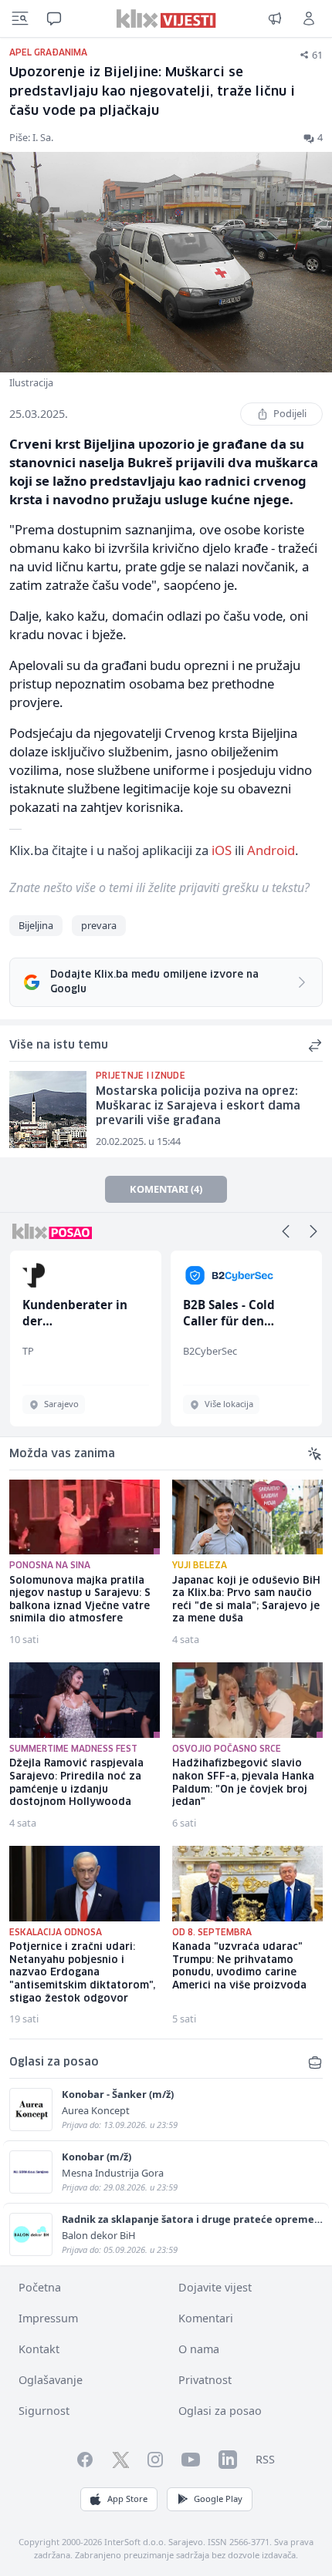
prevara (99, 925)
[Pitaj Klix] (54, 19)
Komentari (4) (166, 1189)
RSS (265, 2459)
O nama (199, 2349)
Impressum (48, 2318)
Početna (40, 2287)
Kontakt (39, 2349)
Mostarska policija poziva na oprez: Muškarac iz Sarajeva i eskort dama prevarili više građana (198, 1106)
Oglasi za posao (220, 2411)
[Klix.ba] (166, 19)
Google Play (218, 2499)
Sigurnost (44, 2411)
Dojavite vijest (215, 2287)
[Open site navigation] (20, 19)
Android (271, 850)
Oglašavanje (51, 2380)
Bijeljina (36, 925)
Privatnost (205, 2380)
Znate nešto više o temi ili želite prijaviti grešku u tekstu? (159, 887)
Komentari (206, 2318)
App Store (127, 2499)
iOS (222, 850)
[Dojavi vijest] (275, 19)
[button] (286, 1231)
